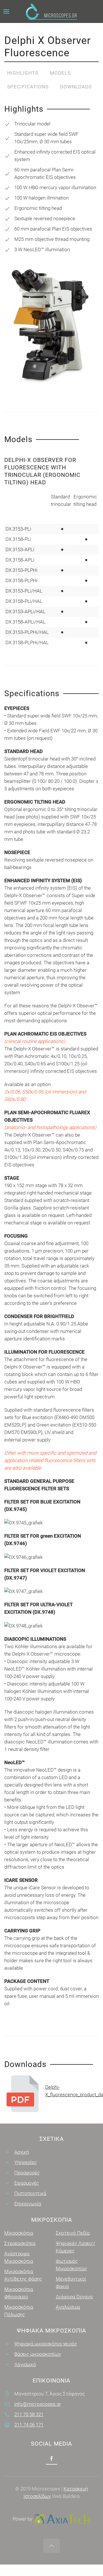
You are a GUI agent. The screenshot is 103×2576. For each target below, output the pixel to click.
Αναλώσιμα (68, 2307)
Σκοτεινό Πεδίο (73, 2233)
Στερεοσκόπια (20, 2243)
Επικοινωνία (28, 2204)
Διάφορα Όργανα (74, 2297)
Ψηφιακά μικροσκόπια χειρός (46, 2344)
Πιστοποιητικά (30, 2193)
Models (60, 73)
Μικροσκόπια (19, 2233)
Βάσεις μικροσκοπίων (38, 2354)
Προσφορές (27, 2173)
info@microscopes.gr (38, 2404)
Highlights (23, 73)
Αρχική (22, 2152)
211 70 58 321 (29, 2414)
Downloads (76, 87)
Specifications (28, 87)
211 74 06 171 (29, 2425)
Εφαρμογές (27, 2183)
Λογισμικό (25, 2364)
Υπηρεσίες (26, 2162)
